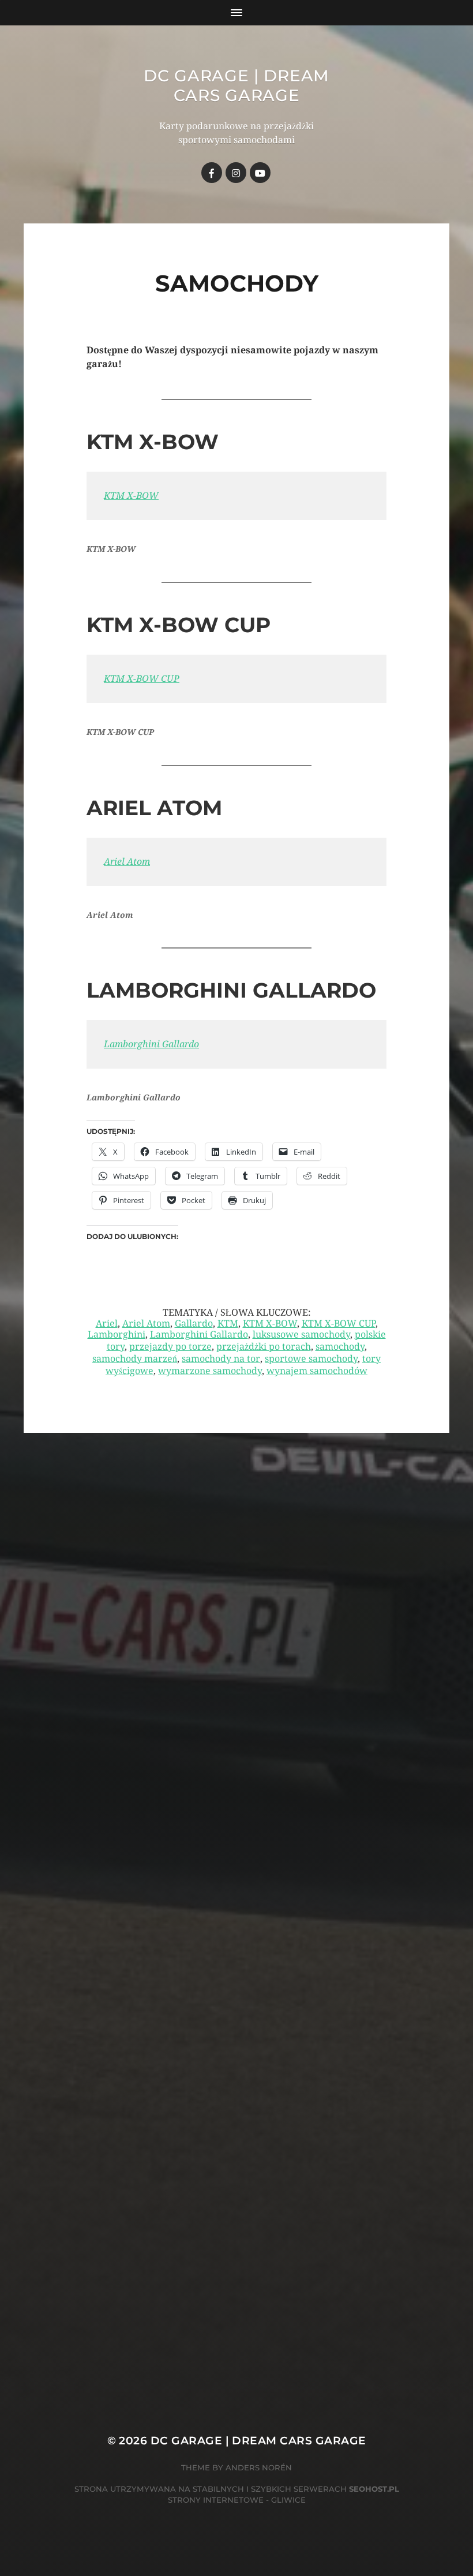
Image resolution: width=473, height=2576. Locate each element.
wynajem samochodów (317, 1371)
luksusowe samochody (301, 1334)
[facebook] (212, 173)
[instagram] (236, 173)
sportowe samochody (311, 1359)
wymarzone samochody (210, 1371)
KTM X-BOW (131, 496)
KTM (228, 1324)
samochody (340, 1347)
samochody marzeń (135, 1359)
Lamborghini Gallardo (151, 1044)
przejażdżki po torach (264, 1347)
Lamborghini (117, 1334)
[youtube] (260, 173)
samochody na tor (221, 1359)
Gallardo (194, 1324)
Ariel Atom (127, 862)
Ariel (107, 1324)
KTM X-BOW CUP (142, 679)
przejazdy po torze (170, 1347)
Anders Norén (259, 2467)
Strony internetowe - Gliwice (237, 2500)
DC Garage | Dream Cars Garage (236, 85)
